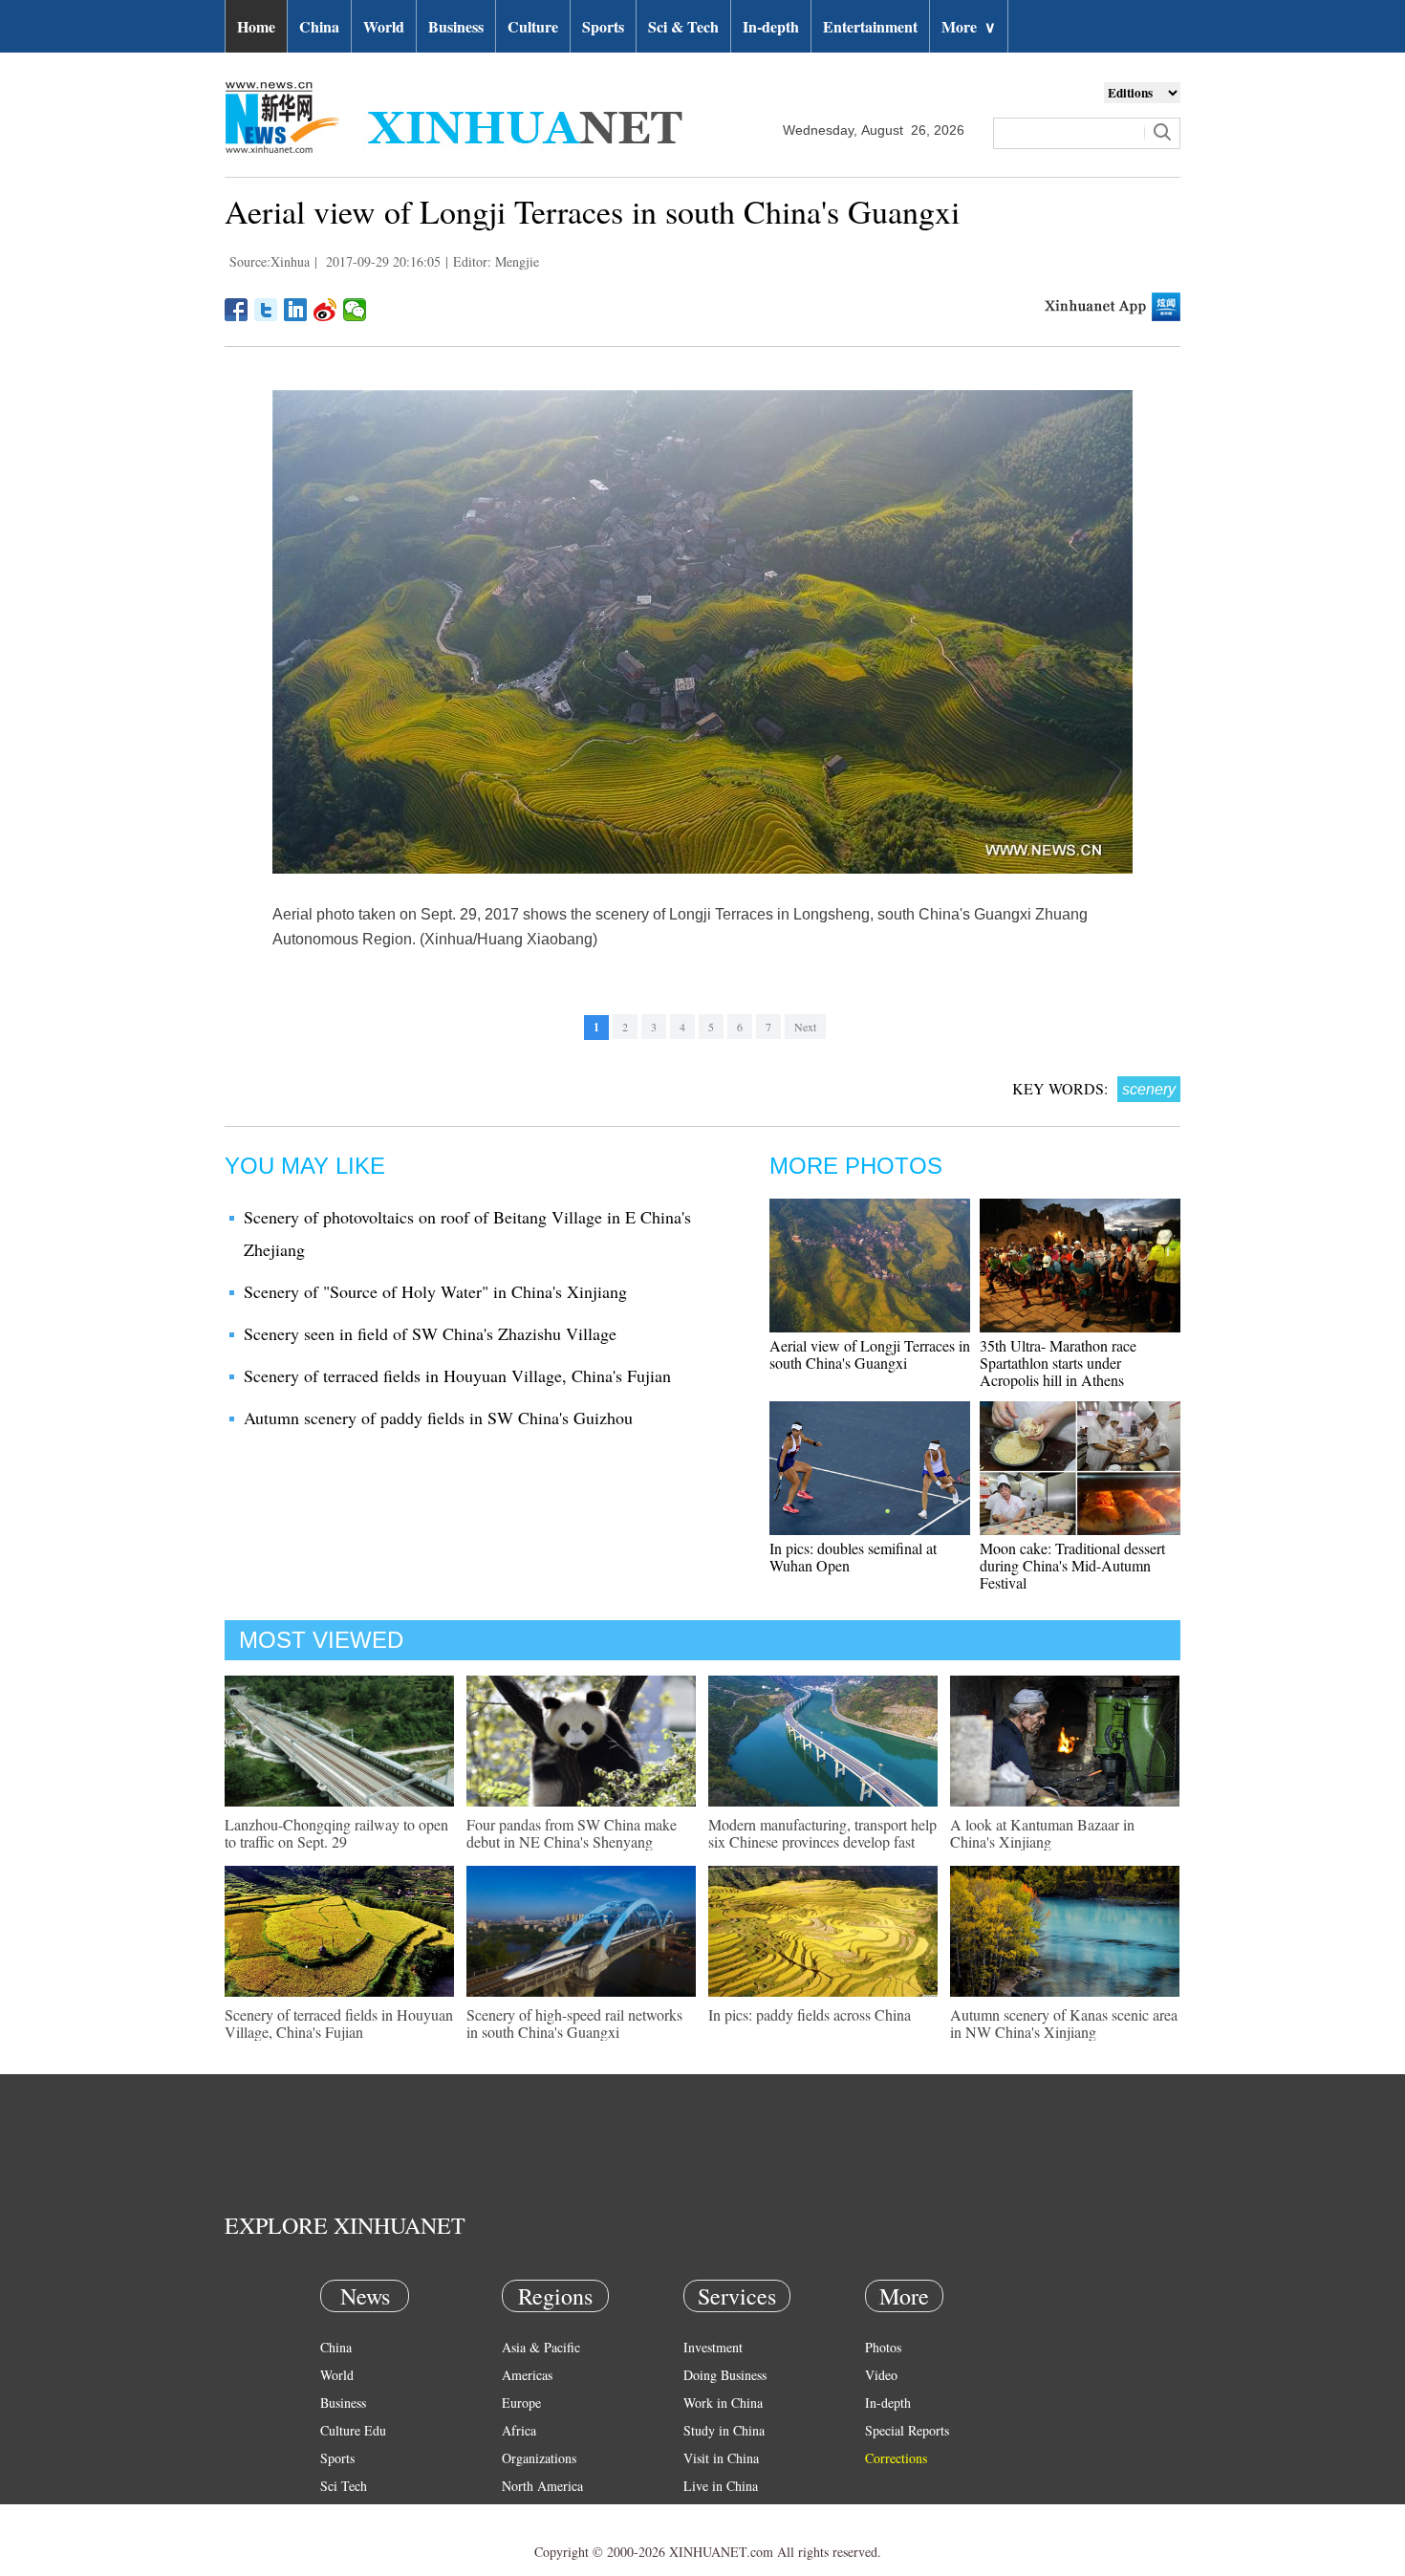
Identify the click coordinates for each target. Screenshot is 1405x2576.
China (319, 26)
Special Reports (907, 2430)
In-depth (771, 26)
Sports (603, 26)
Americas (527, 2375)
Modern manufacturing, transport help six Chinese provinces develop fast (822, 1833)
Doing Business (725, 2375)
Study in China (724, 2430)
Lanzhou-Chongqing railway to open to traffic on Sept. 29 (336, 1833)
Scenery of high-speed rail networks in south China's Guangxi (574, 2023)
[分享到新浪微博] (325, 310)
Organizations (539, 2458)
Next (805, 1027)
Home (256, 26)
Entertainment (870, 26)
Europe (521, 2403)
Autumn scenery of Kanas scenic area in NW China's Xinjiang (1064, 2023)
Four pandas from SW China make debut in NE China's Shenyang (572, 1833)
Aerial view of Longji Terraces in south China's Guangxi (870, 1354)
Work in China (723, 2403)
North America (542, 2486)
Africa (519, 2430)
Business (456, 26)
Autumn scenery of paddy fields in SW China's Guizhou (438, 1418)
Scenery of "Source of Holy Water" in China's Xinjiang (435, 1291)
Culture (533, 26)
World (384, 26)
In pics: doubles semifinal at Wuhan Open (853, 1557)
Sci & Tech (683, 26)
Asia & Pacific (541, 2347)
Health (338, 2513)
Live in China (721, 2486)
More (969, 26)
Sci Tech (344, 2486)
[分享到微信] (355, 310)
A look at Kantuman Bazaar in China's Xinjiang (1042, 1833)
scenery (1149, 1089)
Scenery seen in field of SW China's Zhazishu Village (430, 1333)
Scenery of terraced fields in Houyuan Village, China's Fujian (457, 1375)
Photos (883, 2347)
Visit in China (721, 2458)
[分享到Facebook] (237, 310)
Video (881, 2375)
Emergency (714, 2513)
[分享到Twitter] (266, 310)
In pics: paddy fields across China (810, 2014)
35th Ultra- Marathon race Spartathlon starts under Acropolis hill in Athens (1058, 1363)
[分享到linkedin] (296, 310)
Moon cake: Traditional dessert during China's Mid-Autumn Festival (1072, 1565)
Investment (713, 2347)
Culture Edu (353, 2430)
